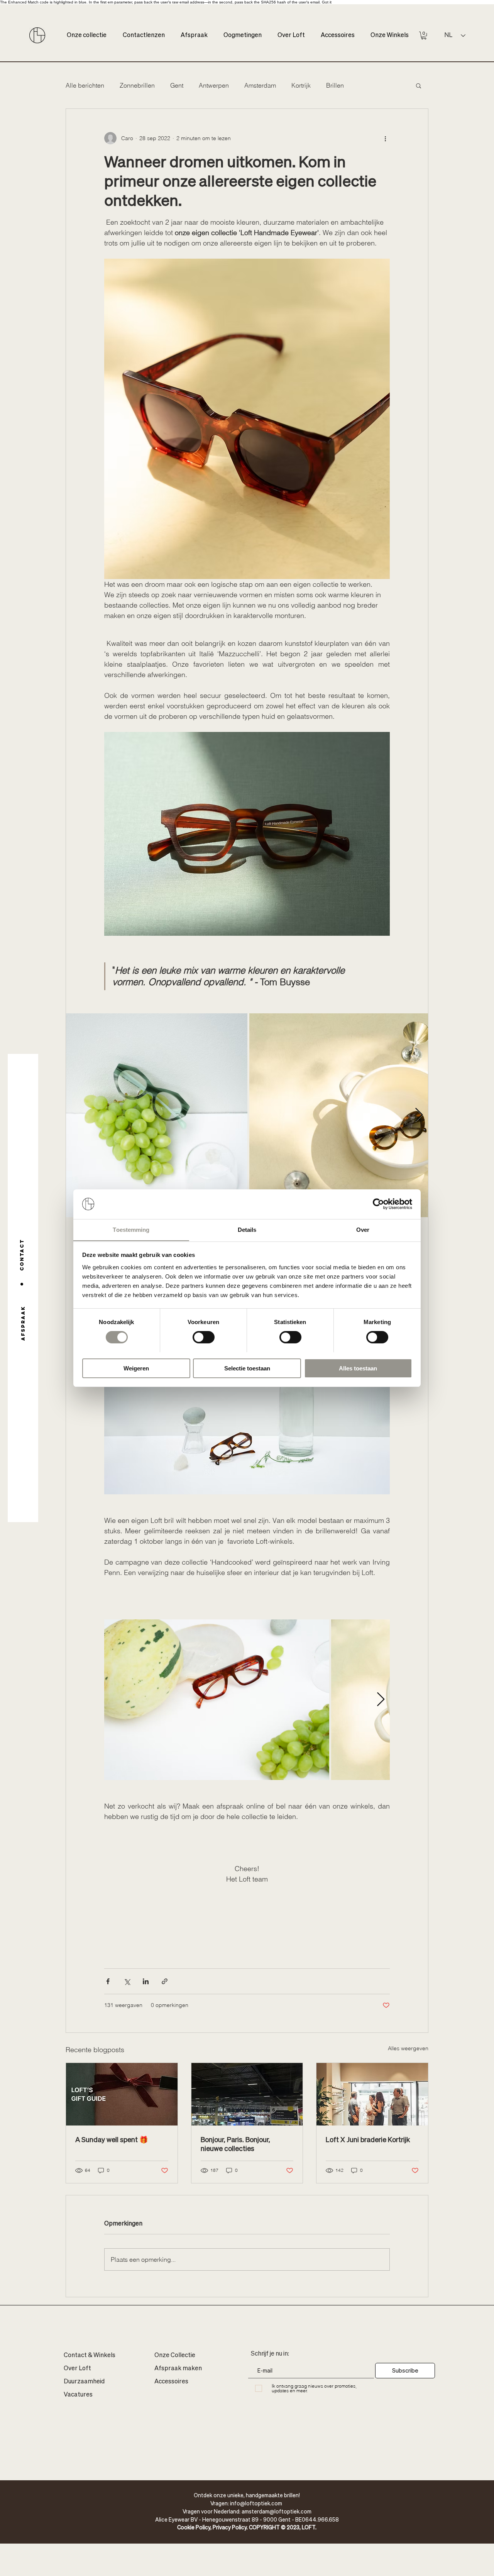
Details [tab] (247, 1229)
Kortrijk (301, 85)
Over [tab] (363, 1229)
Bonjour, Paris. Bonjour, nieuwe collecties (235, 2144)
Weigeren (136, 1368)
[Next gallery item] (419, 1115)
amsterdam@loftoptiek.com (277, 2511)
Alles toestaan (358, 1368)
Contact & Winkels (90, 2356)
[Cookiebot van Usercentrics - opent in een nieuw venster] (378, 1204)
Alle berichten (85, 85)
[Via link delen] (165, 1981)
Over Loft (77, 2369)
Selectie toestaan (247, 1368)
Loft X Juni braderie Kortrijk (368, 2139)
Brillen (335, 85)
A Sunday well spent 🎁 (112, 2139)
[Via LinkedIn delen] (146, 1981)
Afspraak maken (178, 2369)
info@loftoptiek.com (256, 2503)
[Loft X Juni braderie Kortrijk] (372, 2094)
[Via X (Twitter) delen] (127, 1981)
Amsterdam (260, 85)
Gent (177, 85)
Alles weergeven (408, 2048)
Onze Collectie (175, 2356)
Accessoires (171, 2382)
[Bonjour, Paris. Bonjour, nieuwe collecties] (247, 2094)
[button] (424, 36)
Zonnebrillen (137, 85)
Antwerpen (214, 85)
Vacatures (78, 2395)
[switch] (204, 1337)
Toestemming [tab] (131, 1229)
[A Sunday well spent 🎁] (122, 2094)
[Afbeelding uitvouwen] (157, 1115)
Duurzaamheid (84, 2382)
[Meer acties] (385, 138)
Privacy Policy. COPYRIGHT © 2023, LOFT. (265, 2527)
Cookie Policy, (195, 2527)
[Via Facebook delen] (108, 1981)
